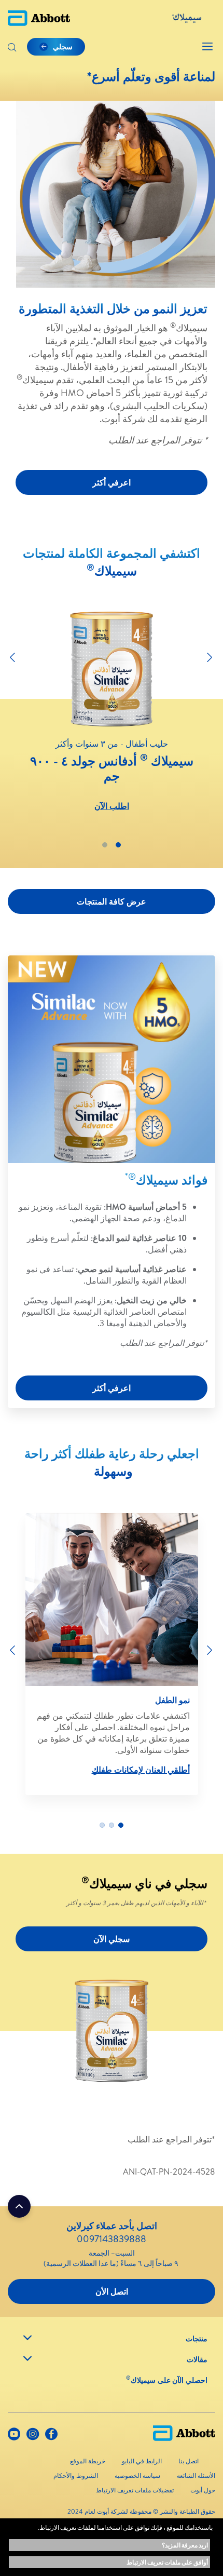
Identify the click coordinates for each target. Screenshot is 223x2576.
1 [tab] (118, 845)
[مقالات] (27, 2358)
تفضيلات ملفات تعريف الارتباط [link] (135, 2490)
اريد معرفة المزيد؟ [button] (185, 2545)
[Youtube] (14, 2436)
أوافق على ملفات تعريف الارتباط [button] (167, 2562)
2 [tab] (105, 845)
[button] (12, 48)
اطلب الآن (112, 806)
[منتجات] (27, 2338)
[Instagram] (33, 2436)
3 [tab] (102, 1825)
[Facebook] (51, 2436)
